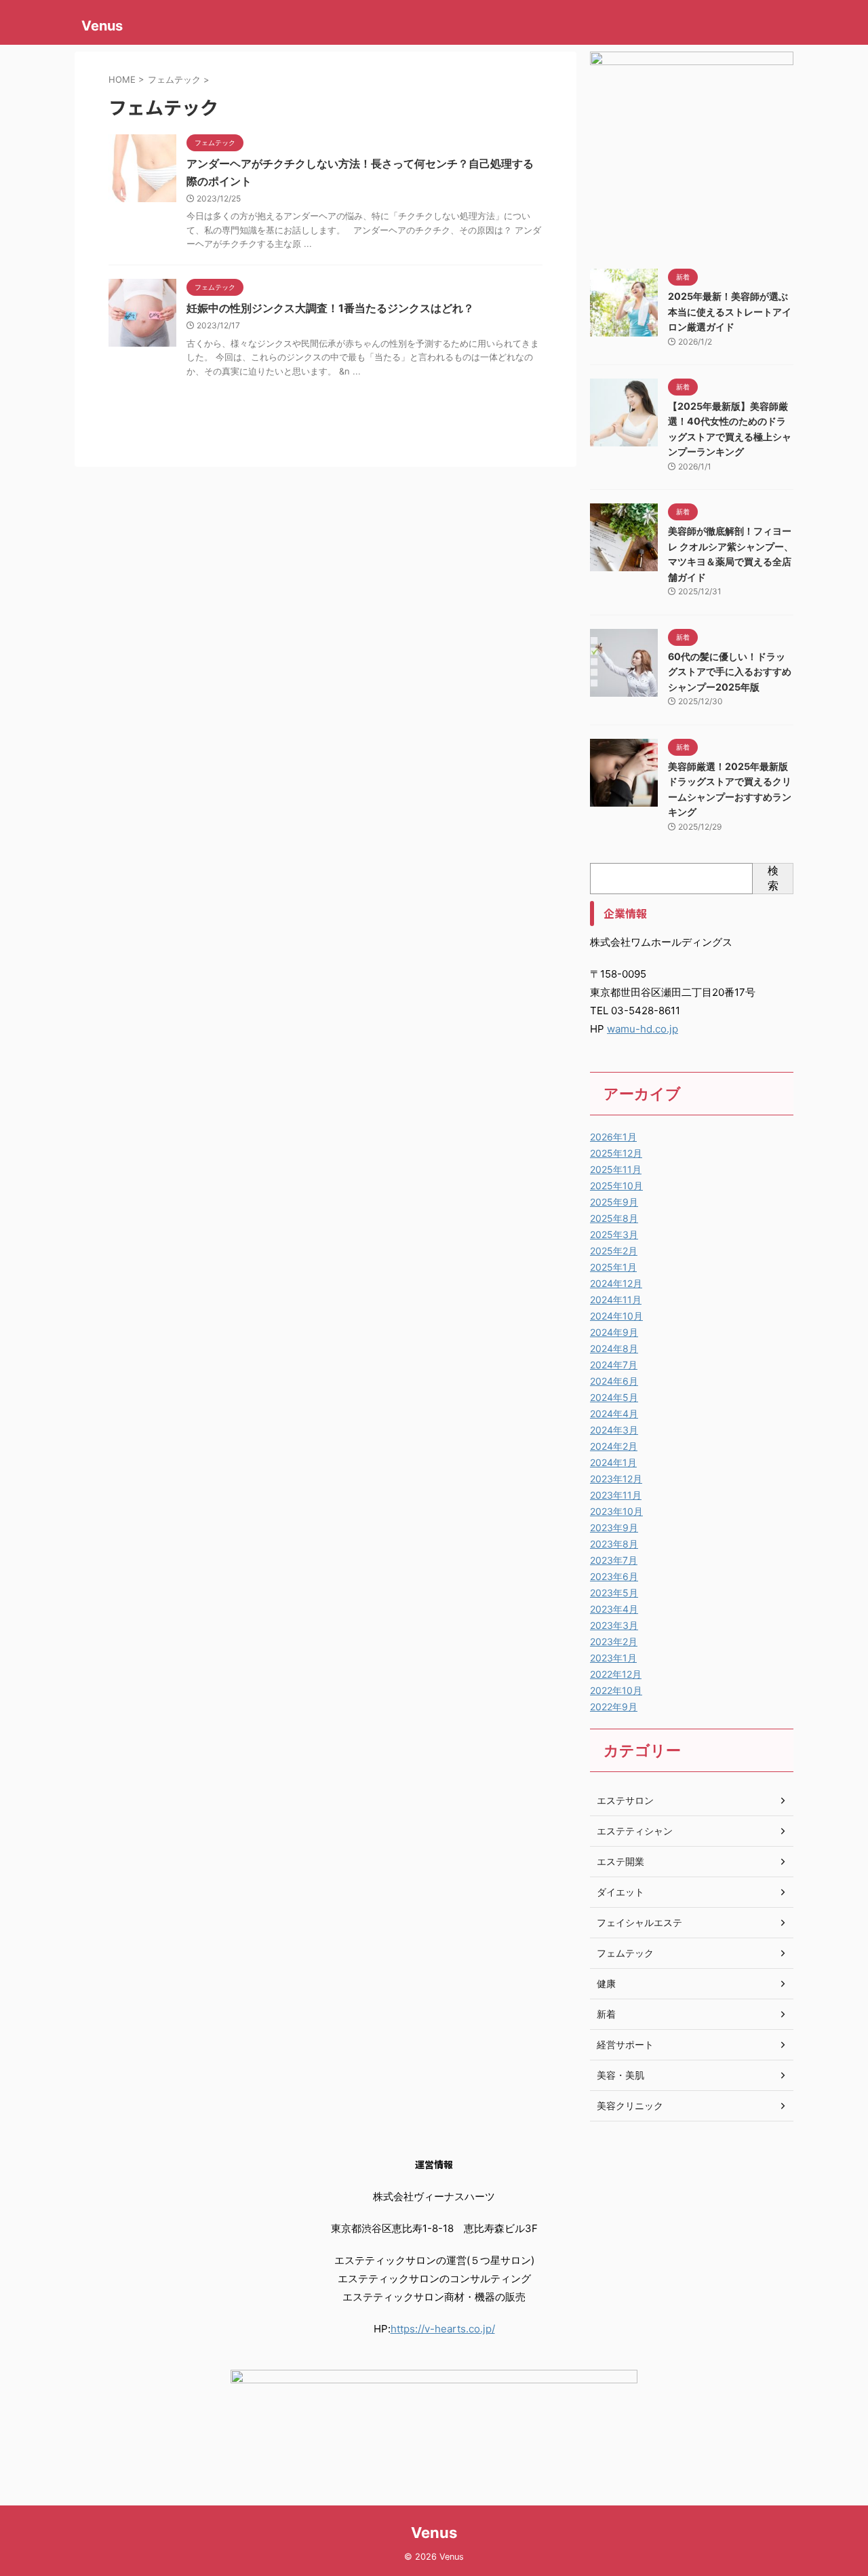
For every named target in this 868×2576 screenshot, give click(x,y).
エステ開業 (620, 1861)
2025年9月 (614, 1202)
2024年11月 (616, 1300)
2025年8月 (614, 1218)
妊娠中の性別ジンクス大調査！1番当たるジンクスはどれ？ (330, 308)
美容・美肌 (620, 2075)
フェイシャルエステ (639, 1922)
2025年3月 (614, 1234)
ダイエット (620, 1892)
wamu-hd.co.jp (643, 1029)
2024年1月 (613, 1462)
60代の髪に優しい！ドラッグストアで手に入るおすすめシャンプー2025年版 (730, 672)
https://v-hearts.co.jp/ (443, 2329)
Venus (102, 26)
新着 (606, 2014)
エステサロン (625, 1800)
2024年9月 (614, 1332)
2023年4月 (614, 1609)
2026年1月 (613, 1137)
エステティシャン (635, 1831)
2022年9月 (614, 1707)
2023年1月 (613, 1658)
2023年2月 (614, 1641)
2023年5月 (614, 1593)
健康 (606, 1983)
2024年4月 (614, 1414)
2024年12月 (616, 1283)
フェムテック (625, 1953)
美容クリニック (630, 2106)
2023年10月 (616, 1511)
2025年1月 (613, 1267)
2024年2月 (614, 1446)
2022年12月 (616, 1674)
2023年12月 (616, 1479)
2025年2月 (614, 1251)
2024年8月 (614, 1348)
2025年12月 (616, 1153)
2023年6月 (614, 1576)
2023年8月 (614, 1544)
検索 (773, 878)
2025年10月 (616, 1186)
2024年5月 (614, 1397)
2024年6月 (614, 1381)
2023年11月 (616, 1495)
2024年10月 (616, 1316)
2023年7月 (614, 1560)
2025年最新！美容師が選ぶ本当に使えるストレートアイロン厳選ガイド (730, 311)
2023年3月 (614, 1625)
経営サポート (625, 2044)
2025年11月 (616, 1169)
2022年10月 (616, 1690)
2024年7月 (614, 1365)
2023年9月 (614, 1527)
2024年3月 (614, 1430)
